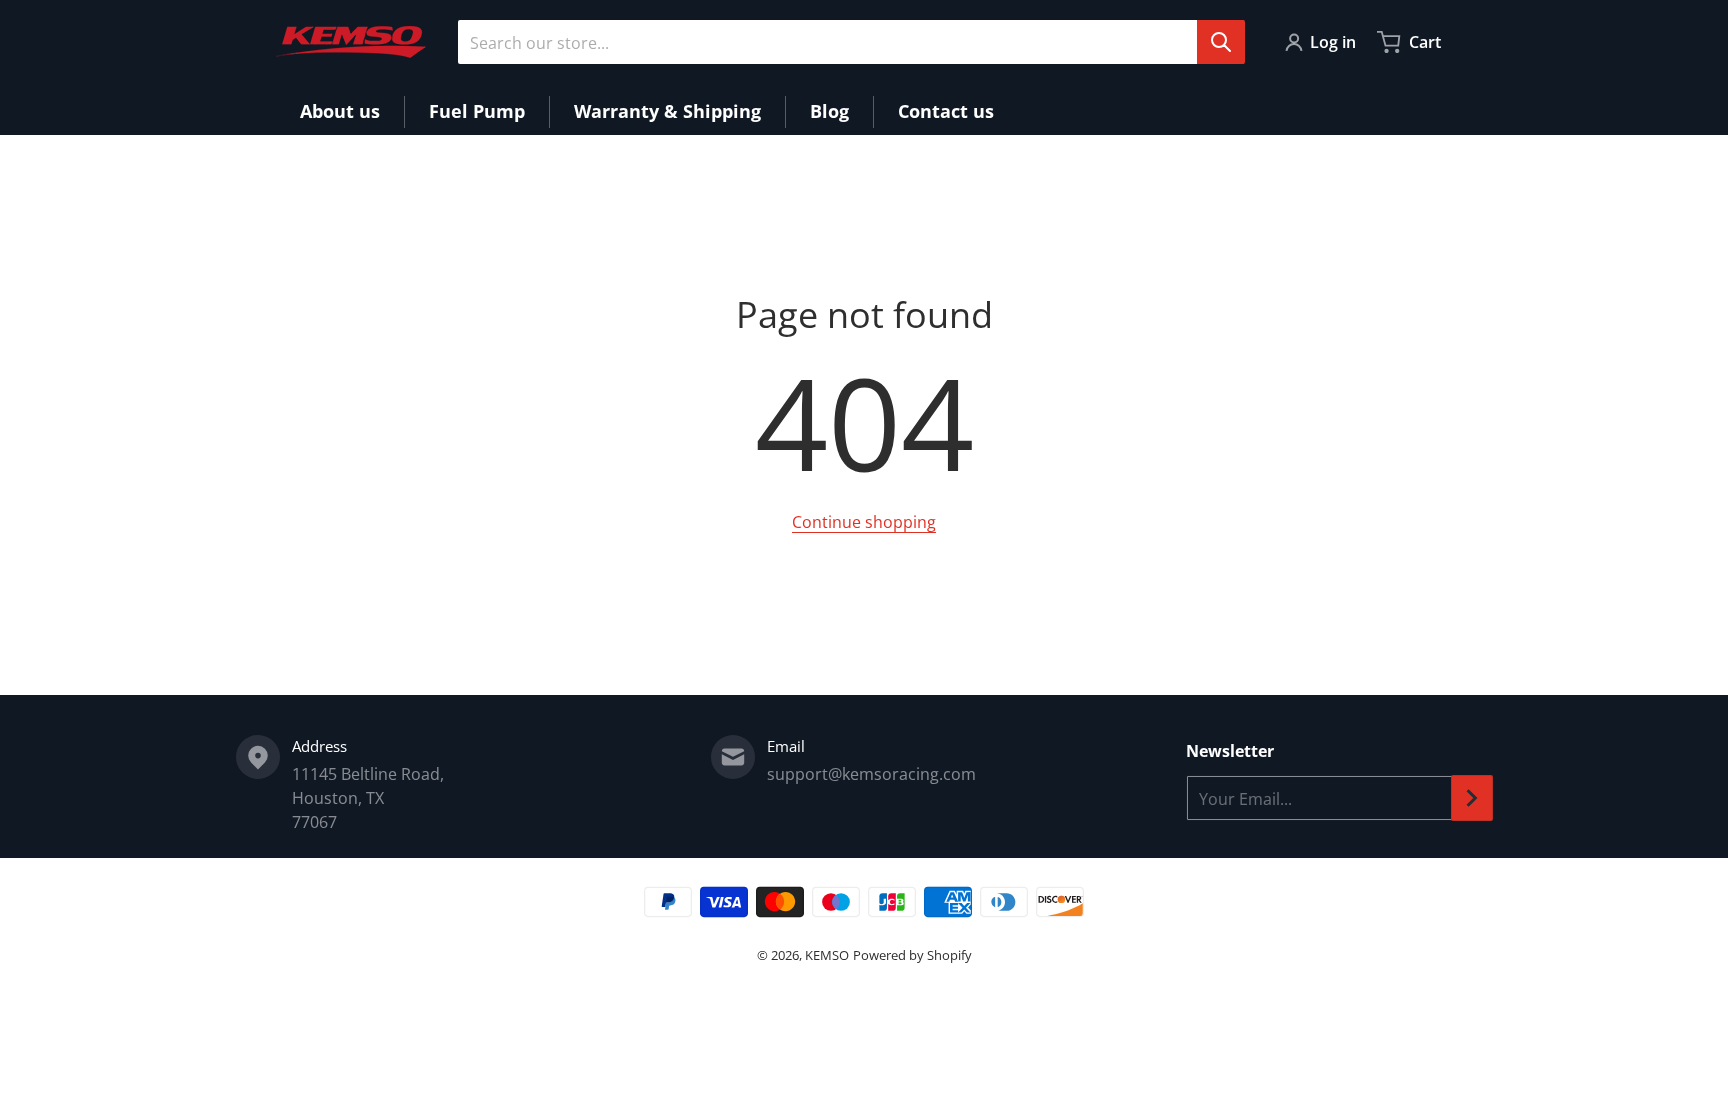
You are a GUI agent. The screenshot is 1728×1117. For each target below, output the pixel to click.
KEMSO (827, 955)
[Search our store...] (1221, 42)
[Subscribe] (1472, 798)
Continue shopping (864, 522)
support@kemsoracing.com (871, 774)
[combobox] (851, 42)
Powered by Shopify (912, 955)
